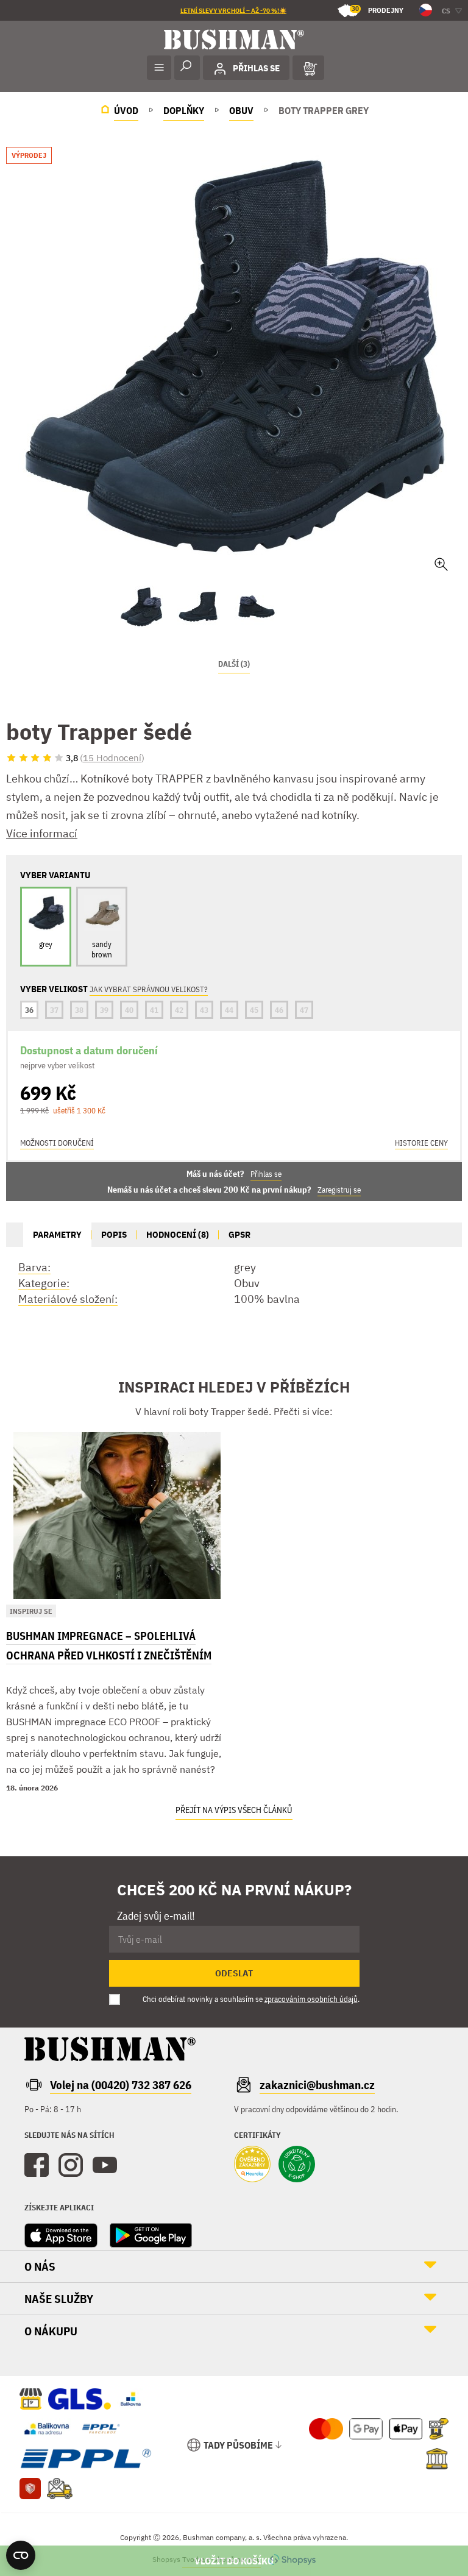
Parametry (57, 1234)
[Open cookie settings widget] (21, 2555)
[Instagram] (71, 2165)
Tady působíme (238, 2445)
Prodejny (378, 9)
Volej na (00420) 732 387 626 (121, 2085)
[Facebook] (37, 2165)
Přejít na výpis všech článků (234, 1810)
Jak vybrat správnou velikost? (149, 989)
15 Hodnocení (112, 758)
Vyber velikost (234, 2561)
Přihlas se (266, 1174)
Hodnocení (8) (178, 1234)
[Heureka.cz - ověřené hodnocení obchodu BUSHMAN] (252, 2165)
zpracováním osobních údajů (311, 1999)
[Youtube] (105, 2165)
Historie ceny (421, 1143)
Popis (114, 1234)
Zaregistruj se (339, 1190)
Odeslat (234, 1973)
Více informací (42, 833)
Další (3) (234, 664)
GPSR (239, 1234)
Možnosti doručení (57, 1143)
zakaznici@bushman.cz (317, 2085)
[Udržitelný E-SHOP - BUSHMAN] (297, 2165)
